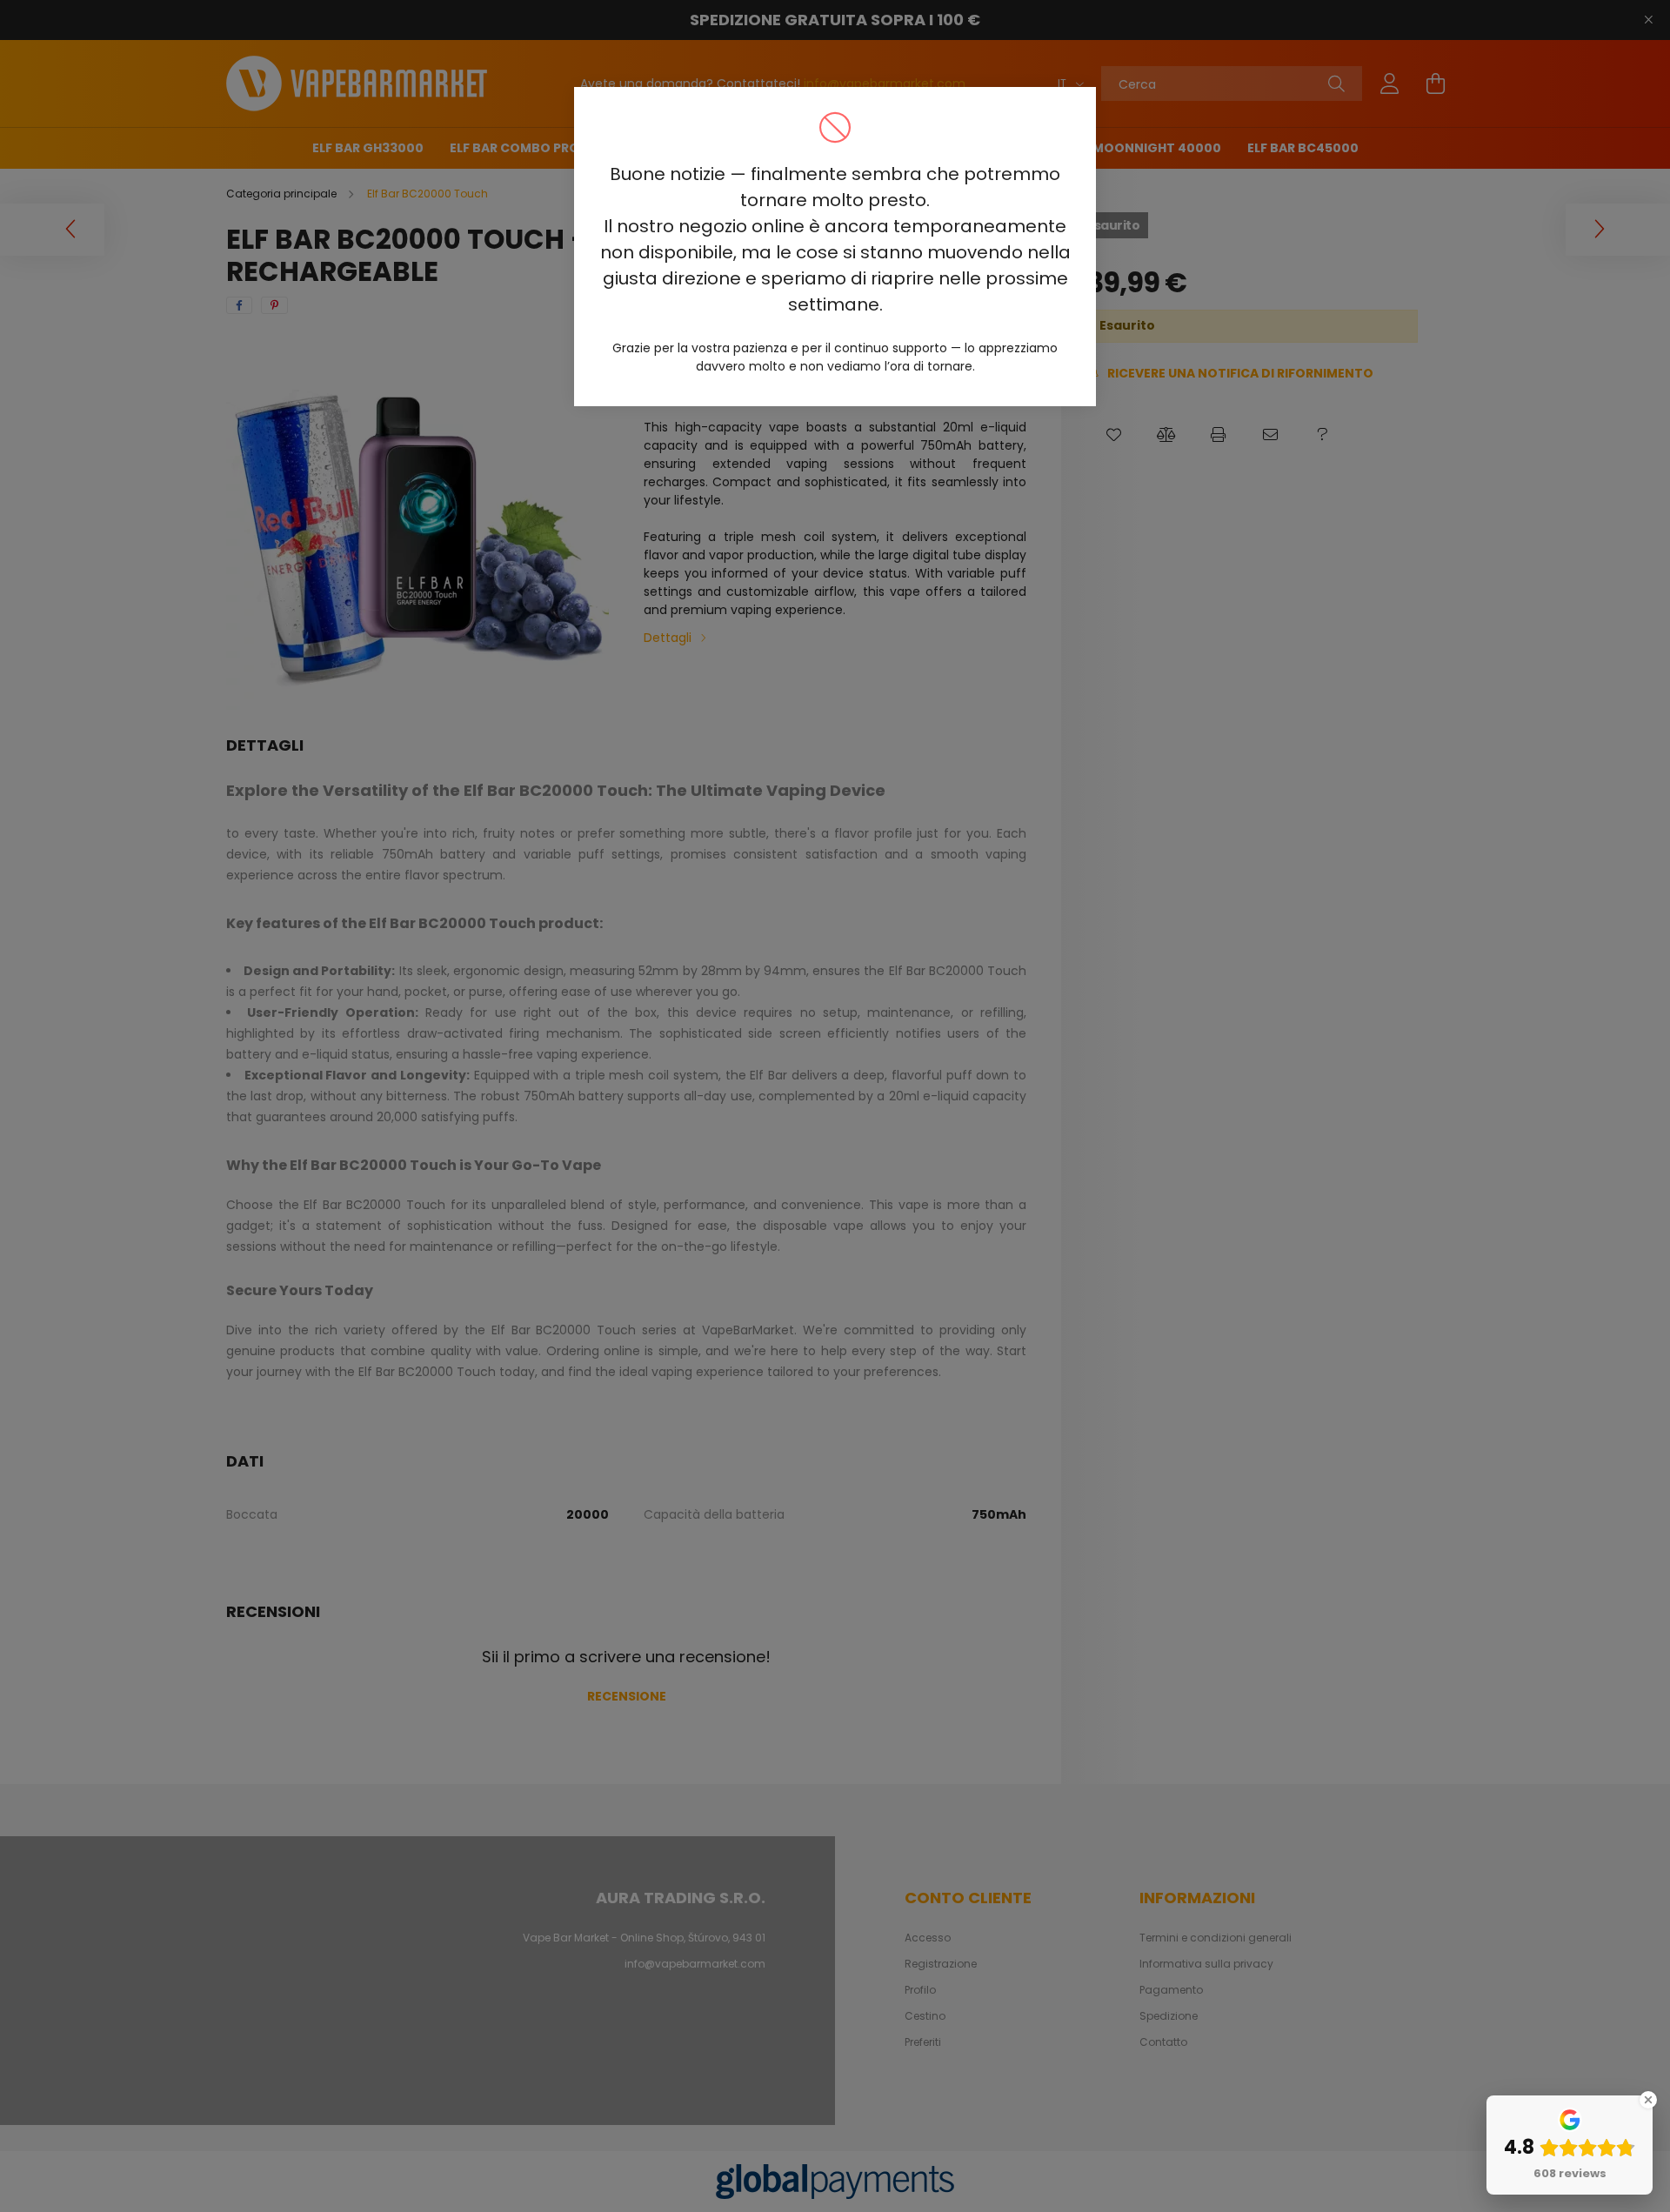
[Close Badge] (1648, 2100)
